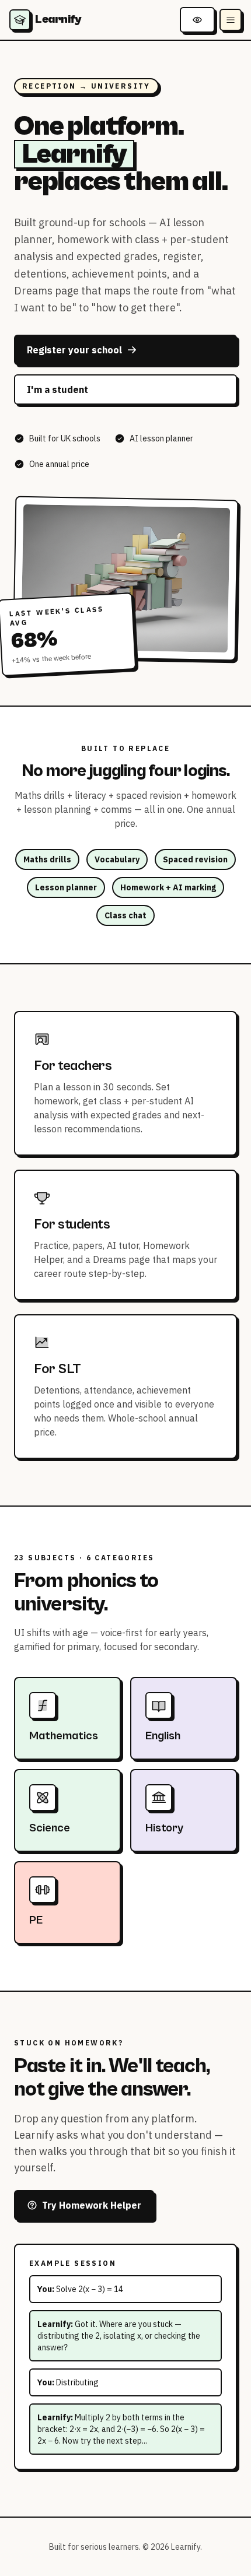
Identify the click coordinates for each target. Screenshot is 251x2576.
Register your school (74, 350)
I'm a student (57, 389)
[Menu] (231, 20)
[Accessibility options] (197, 20)
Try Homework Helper (92, 2205)
